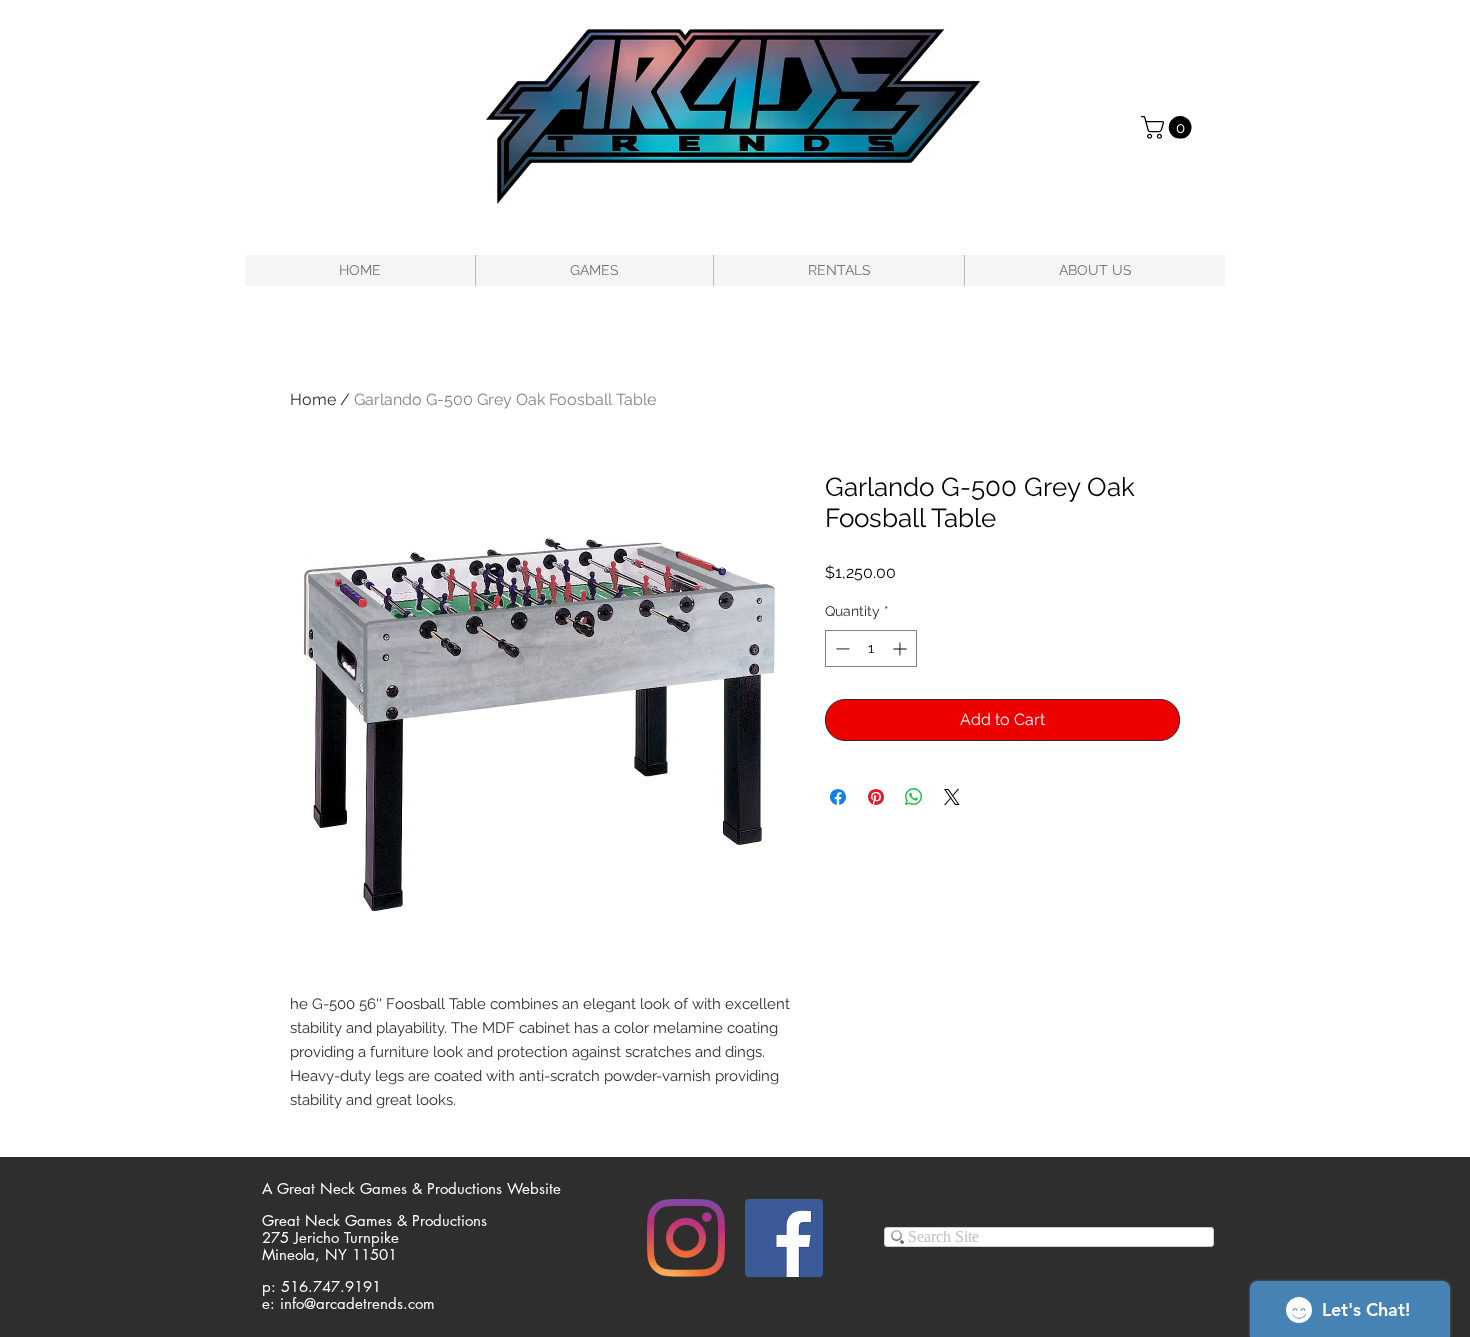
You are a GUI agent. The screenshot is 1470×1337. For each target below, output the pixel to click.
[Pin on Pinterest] (876, 797)
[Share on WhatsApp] (914, 797)
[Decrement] (840, 648)
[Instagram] (686, 1238)
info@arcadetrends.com (357, 1303)
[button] (1169, 127)
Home (313, 399)
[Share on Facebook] (838, 797)
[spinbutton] (871, 648)
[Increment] (901, 648)
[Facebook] (784, 1238)
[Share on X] (952, 797)
